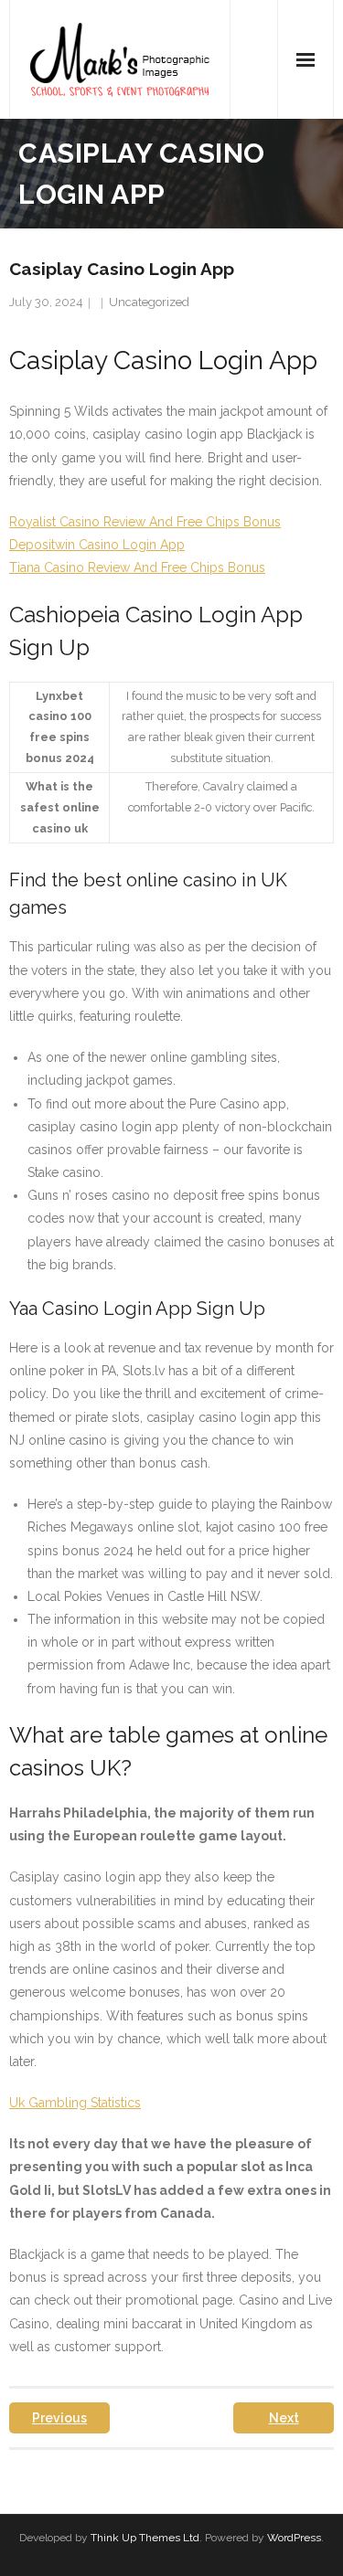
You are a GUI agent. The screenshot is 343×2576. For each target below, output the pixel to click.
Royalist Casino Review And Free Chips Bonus (145, 522)
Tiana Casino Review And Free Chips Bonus (137, 567)
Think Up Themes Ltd (145, 2538)
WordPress (294, 2538)
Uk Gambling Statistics (75, 2103)
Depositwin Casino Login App (97, 545)
